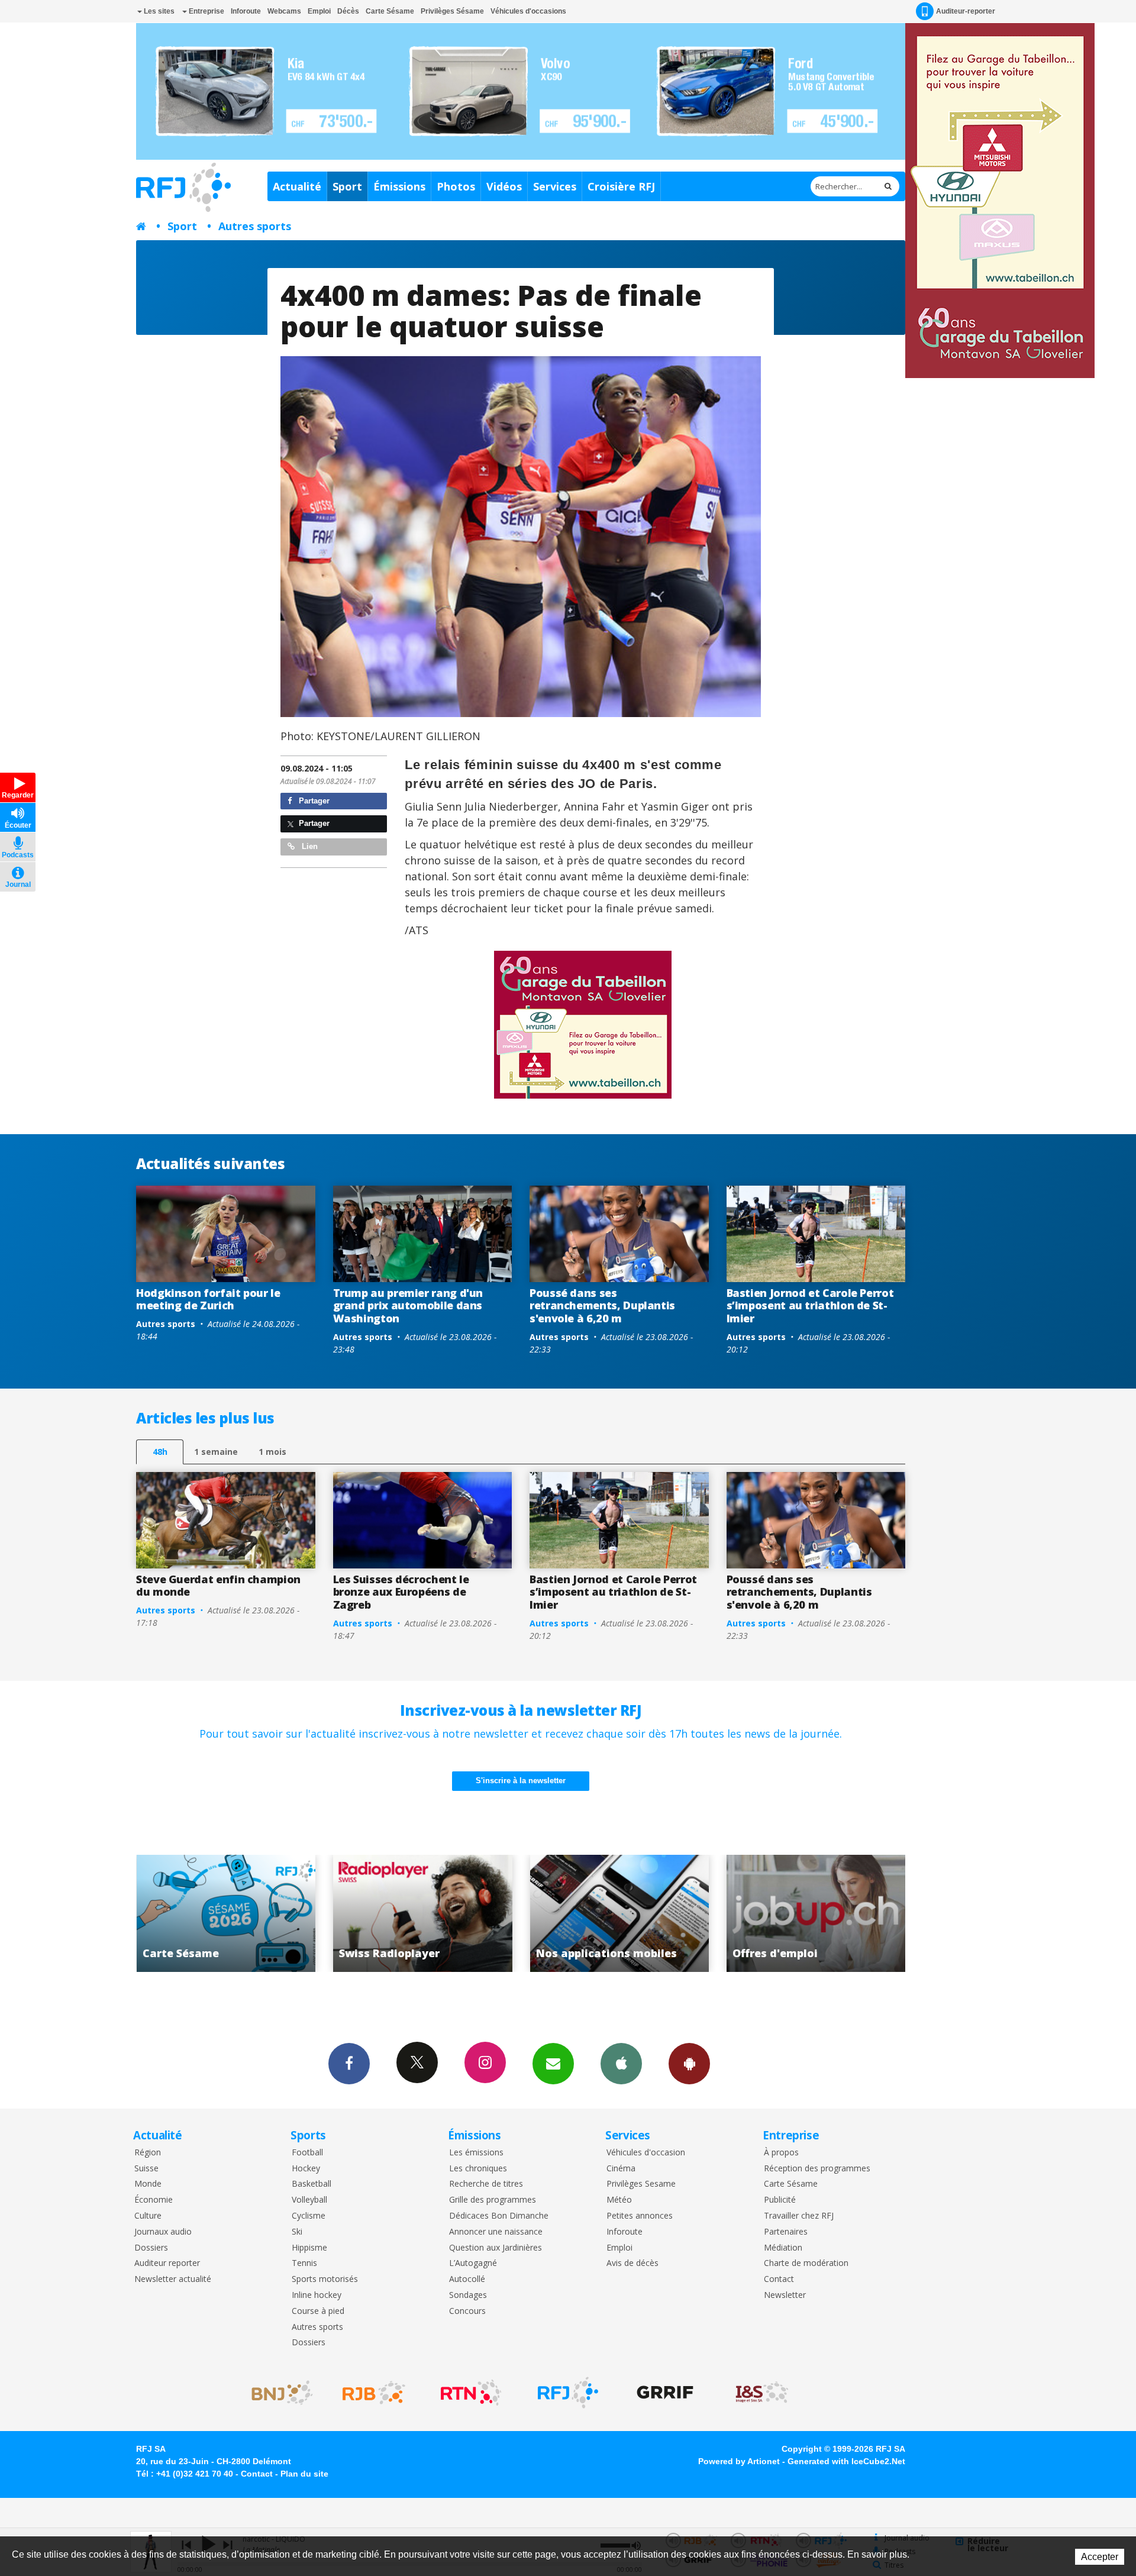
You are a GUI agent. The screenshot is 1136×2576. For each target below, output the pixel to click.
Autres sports (255, 226)
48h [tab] (160, 1452)
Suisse (146, 2169)
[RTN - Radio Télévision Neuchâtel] (471, 2393)
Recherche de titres (486, 2184)
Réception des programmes (817, 2169)
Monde (148, 2184)
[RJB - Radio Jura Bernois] (374, 2393)
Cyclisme (309, 2216)
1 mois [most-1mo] (272, 1452)
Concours (467, 2311)
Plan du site (304, 2474)
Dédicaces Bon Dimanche (499, 2216)
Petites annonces (640, 2216)
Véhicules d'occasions (528, 11)
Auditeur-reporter (966, 11)
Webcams (284, 11)
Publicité (780, 2200)
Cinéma (621, 2169)
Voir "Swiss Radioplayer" (226, 1913)
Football (307, 2153)
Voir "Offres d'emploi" (619, 1913)
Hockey (306, 2169)
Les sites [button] (158, 11)
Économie (154, 2200)
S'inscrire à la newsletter (521, 1781)
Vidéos (504, 186)
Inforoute (246, 11)
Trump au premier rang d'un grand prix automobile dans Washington (408, 1305)
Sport (347, 186)
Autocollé (467, 2279)
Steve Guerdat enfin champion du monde (218, 1586)
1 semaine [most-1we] (216, 1452)
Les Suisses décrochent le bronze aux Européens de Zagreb (401, 1592)
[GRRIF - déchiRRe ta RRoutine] (665, 2393)
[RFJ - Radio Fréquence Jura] (568, 2393)
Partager (313, 801)
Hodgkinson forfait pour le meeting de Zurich (208, 1299)
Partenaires (786, 2232)
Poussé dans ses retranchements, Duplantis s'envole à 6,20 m (602, 1305)
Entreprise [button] (206, 11)
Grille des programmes (493, 2200)
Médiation (783, 2248)
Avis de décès (632, 2263)
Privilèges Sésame (452, 11)
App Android (689, 2064)
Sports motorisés (325, 2279)
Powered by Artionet (739, 2461)
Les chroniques (478, 2169)
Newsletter (785, 2295)
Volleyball (309, 2200)
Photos (456, 186)
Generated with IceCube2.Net (846, 2461)
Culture (148, 2216)
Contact (779, 2279)
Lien (309, 846)
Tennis (304, 2263)
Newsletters (553, 2064)
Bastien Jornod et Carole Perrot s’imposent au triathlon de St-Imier (810, 1305)
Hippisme (309, 2248)
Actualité (297, 186)
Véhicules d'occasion (646, 2153)
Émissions (399, 186)
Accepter (1100, 2557)
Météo (619, 2200)
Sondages (468, 2295)
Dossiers (151, 2248)
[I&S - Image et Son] (762, 2393)
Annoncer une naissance (496, 2232)
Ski (297, 2232)
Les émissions (476, 2153)
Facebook (349, 2064)
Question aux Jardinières (496, 2248)
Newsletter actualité (173, 2279)
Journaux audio (163, 2232)
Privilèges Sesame (641, 2184)
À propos (781, 2153)
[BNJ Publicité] (277, 2393)
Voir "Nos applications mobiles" (423, 1913)
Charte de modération (806, 2263)
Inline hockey (317, 2295)
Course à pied (318, 2311)
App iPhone (621, 2064)
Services (555, 186)
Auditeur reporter (167, 2263)
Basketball (312, 2184)
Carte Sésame (390, 11)
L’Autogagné (473, 2263)
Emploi (319, 11)
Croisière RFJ (621, 186)
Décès (348, 11)
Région (148, 2153)
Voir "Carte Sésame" (816, 1913)
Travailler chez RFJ (799, 2216)
